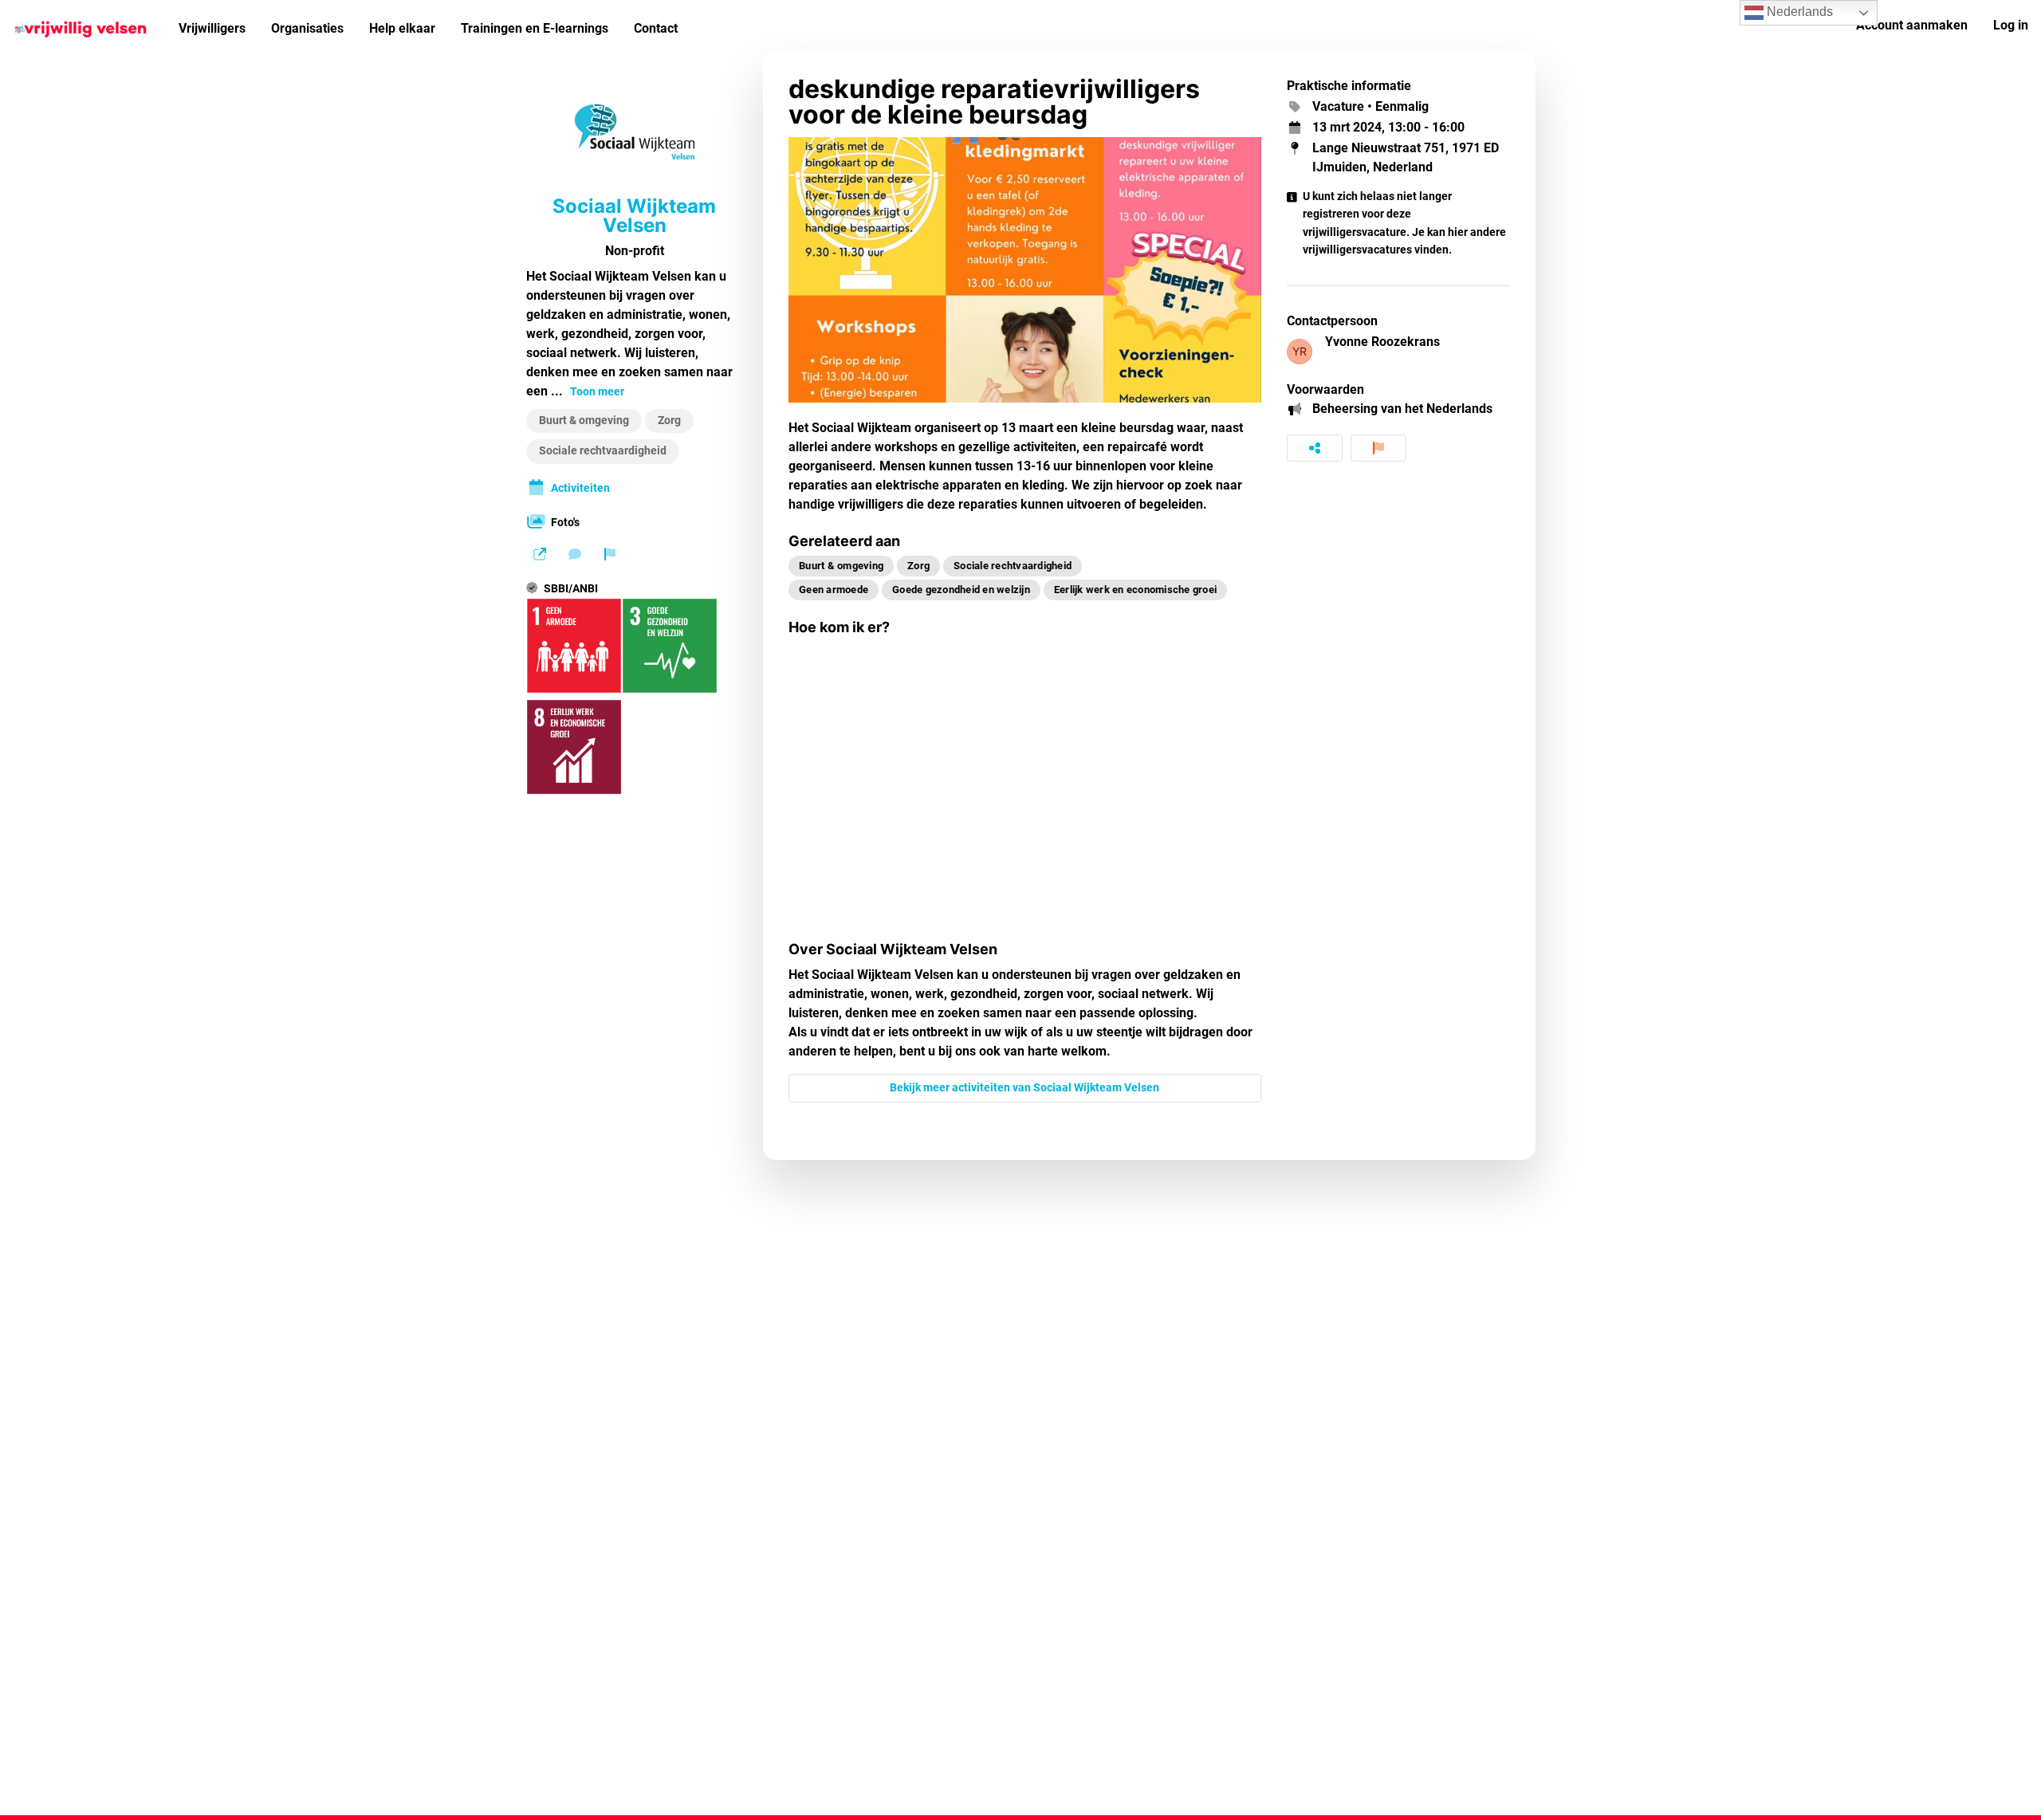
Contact (656, 28)
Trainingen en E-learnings (535, 28)
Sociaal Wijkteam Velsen (634, 216)
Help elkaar (402, 28)
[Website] (540, 554)
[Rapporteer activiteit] (1378, 448)
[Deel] (1315, 448)
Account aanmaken (1912, 25)
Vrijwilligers (212, 28)
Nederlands (1798, 12)
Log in (2011, 25)
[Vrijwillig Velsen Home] (83, 26)
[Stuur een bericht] (575, 554)
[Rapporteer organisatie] (610, 554)
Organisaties (307, 28)
